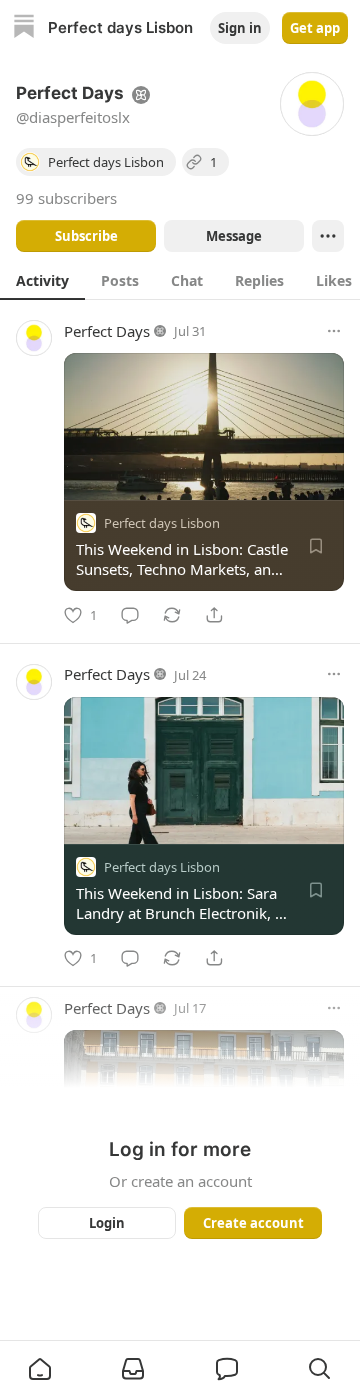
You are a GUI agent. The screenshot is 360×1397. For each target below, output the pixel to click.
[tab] (42, 280)
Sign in (240, 28)
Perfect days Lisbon (162, 523)
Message (234, 236)
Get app (315, 28)
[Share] (214, 615)
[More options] (334, 331)
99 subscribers (66, 198)
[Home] (24, 28)
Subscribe (86, 236)
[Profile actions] (328, 236)
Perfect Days (107, 331)
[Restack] (172, 615)
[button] (40, 1369)
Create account (253, 1223)
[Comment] (130, 615)
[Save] (316, 546)
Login (107, 1223)
